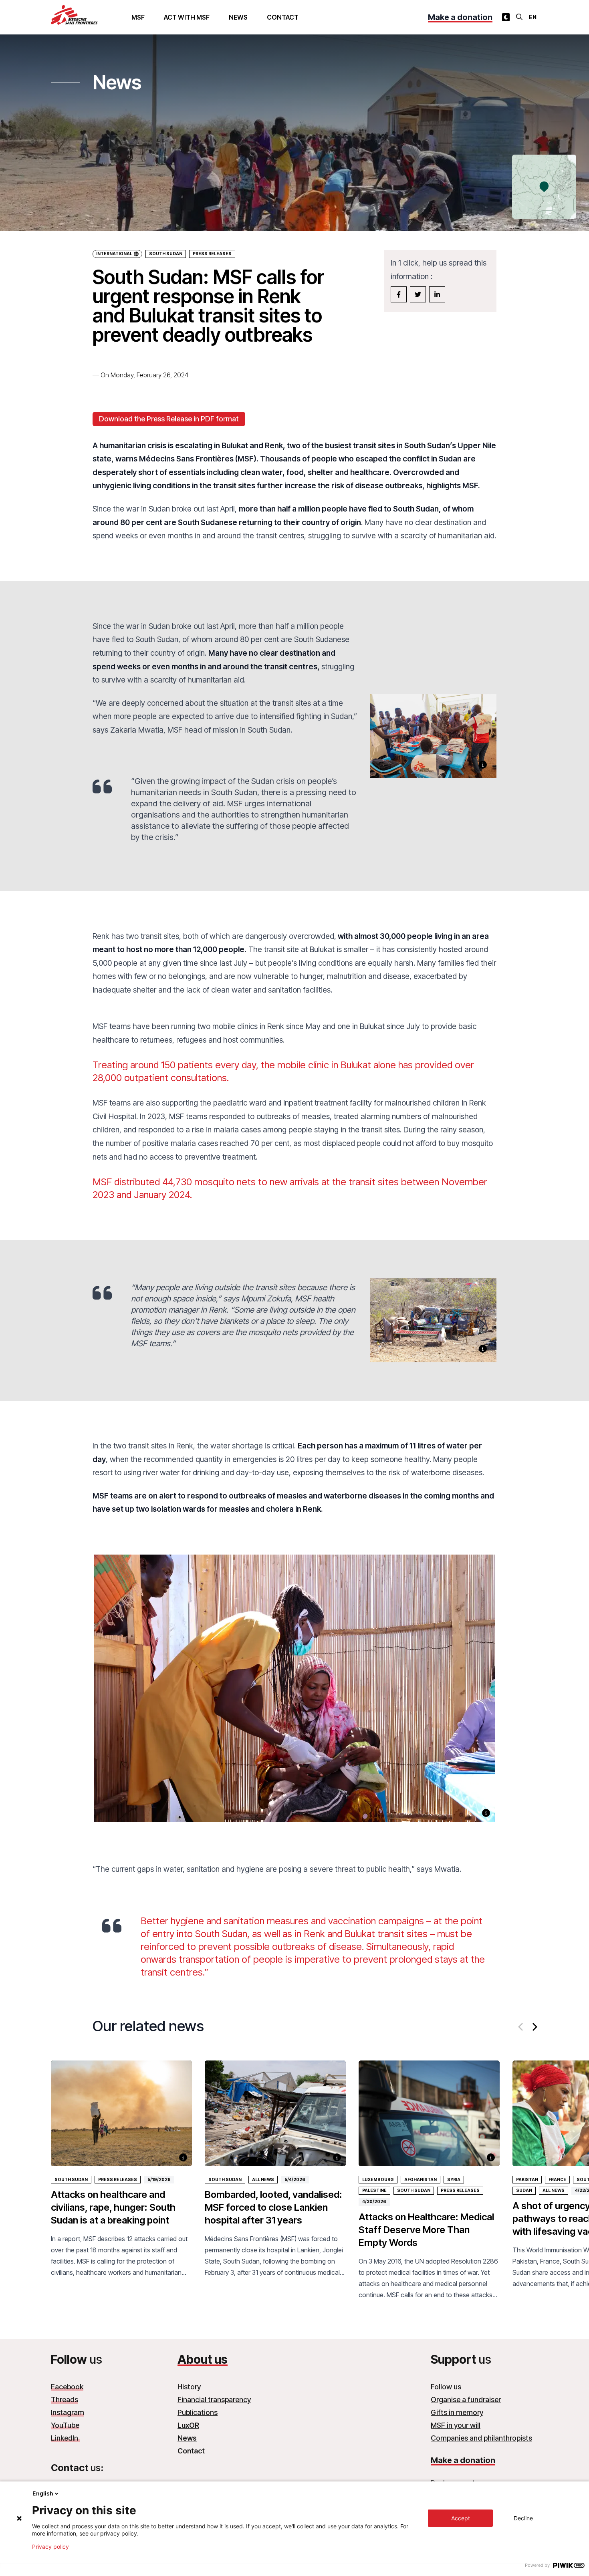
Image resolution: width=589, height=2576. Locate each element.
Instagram (68, 2412)
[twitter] (418, 294)
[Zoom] (294, 1698)
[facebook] (399, 294)
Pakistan (527, 2180)
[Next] (534, 2027)
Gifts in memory (457, 2412)
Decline (523, 2518)
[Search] (519, 17)
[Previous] (521, 2027)
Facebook (67, 2387)
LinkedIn (65, 2438)
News (238, 17)
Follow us (446, 2387)
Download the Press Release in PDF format (169, 419)
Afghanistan (421, 2180)
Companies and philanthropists (481, 2438)
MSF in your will (456, 2425)
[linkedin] (437, 294)
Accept (461, 2518)
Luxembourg (378, 2180)
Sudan (524, 2190)
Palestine (374, 2190)
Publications (198, 2412)
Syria (454, 2180)
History (189, 2387)
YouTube (65, 2425)
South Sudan (166, 254)
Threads (65, 2400)
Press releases (118, 2180)
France (557, 2180)
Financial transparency (214, 2400)
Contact (283, 17)
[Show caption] (483, 765)
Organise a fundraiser (466, 2400)
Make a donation (460, 17)
